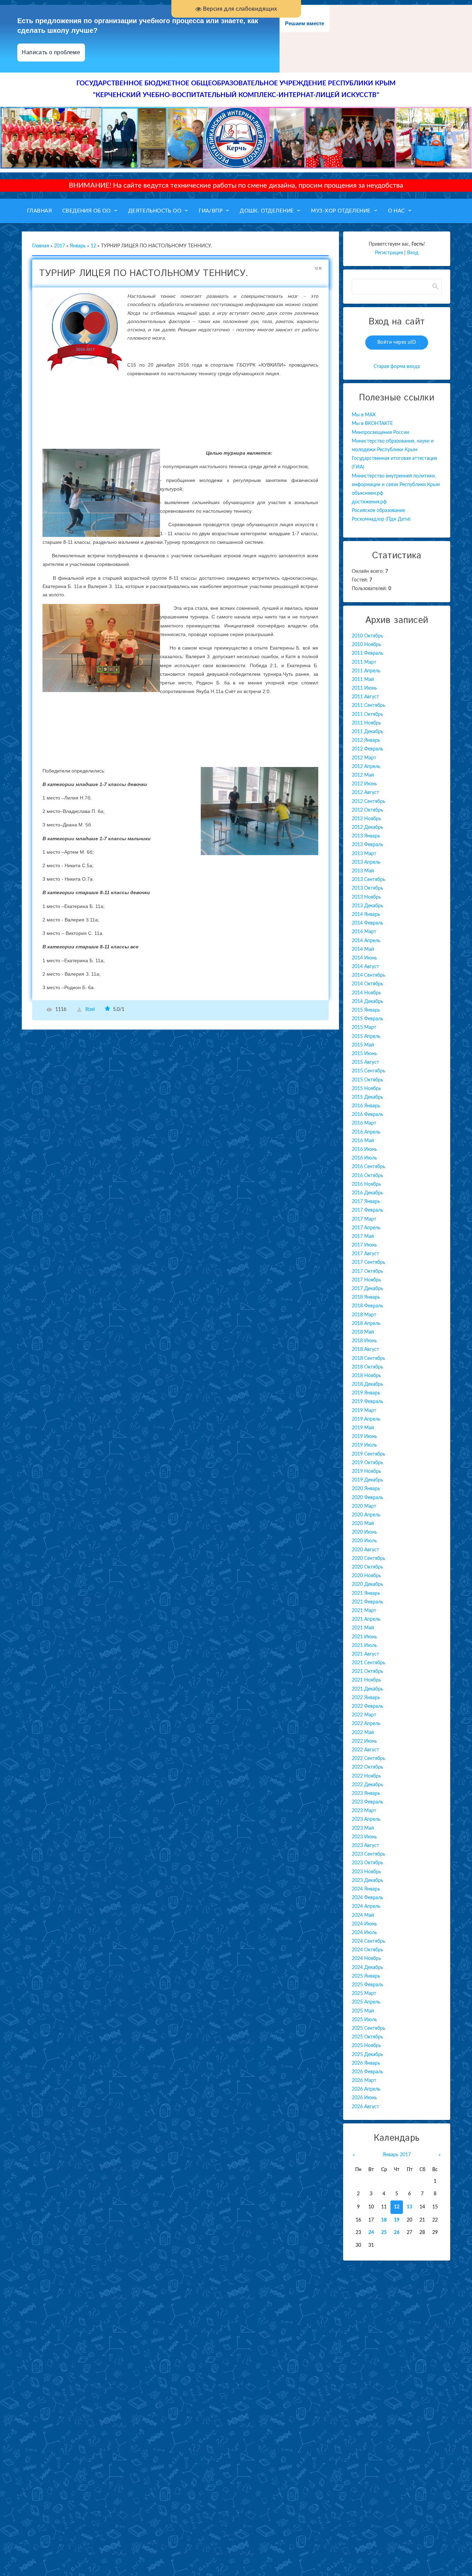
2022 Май (363, 1733)
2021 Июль (364, 1646)
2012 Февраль (367, 749)
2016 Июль (364, 1158)
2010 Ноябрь (366, 645)
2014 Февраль (367, 923)
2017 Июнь (364, 1245)
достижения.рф (369, 502)
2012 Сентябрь (369, 802)
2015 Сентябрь (369, 1071)
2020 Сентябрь (369, 1559)
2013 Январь (366, 836)
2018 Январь (366, 1297)
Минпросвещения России (380, 433)
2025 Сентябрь (369, 2028)
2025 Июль (364, 2020)
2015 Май (363, 1045)
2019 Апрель (366, 1419)
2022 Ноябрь (366, 1776)
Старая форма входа (397, 367)
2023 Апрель (366, 1819)
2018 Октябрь (367, 1367)
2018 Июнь (364, 1341)
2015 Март (364, 1027)
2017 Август (365, 1254)
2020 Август (365, 1550)
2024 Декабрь (367, 1968)
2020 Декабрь (367, 1584)
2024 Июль (364, 1933)
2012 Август (365, 793)
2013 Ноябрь (366, 897)
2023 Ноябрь (366, 1872)
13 (409, 2207)
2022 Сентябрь (369, 1759)
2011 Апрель (366, 671)
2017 (59, 246)
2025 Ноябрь (366, 2046)
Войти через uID (397, 342)
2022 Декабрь (367, 1785)
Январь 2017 (397, 2155)
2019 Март (364, 1411)
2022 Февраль (367, 1706)
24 (371, 2233)
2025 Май (363, 2011)
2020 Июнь (364, 1532)
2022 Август (365, 1750)
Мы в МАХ (364, 415)
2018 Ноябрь (366, 1376)
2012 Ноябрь (366, 819)
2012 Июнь (364, 784)
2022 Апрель (366, 1724)
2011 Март (364, 662)
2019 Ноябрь (366, 1471)
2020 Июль (364, 1541)
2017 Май (363, 1237)
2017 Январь (366, 1202)
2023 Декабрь (367, 1881)
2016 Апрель (366, 1132)
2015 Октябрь (367, 1080)
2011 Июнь (364, 688)
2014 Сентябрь (369, 975)
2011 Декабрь (367, 732)
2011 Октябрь (367, 714)
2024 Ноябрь (366, 1959)
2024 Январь (366, 1889)
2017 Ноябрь (366, 1280)
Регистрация (389, 253)
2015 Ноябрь (366, 1089)
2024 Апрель (366, 1906)
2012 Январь (366, 740)
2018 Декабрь (367, 1384)
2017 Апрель (366, 1228)
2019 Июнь (364, 1437)
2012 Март (364, 758)
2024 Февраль (367, 1898)
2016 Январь (366, 1106)
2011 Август (365, 697)
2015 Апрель (366, 1036)
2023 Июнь (364, 1837)
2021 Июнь (364, 1637)
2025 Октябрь (367, 2037)
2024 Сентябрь (369, 1941)
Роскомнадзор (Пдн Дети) (381, 519)
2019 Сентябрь (369, 1454)
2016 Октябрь (367, 1176)
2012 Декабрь (367, 827)
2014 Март (364, 932)
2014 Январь (366, 915)
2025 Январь (366, 1976)
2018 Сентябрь (369, 1358)
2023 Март (364, 1811)
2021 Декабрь (367, 1689)
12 (93, 246)
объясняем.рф (367, 493)
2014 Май (363, 949)
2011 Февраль (367, 653)
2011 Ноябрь (366, 723)
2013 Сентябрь (369, 880)
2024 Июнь (364, 1924)
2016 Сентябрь (369, 1167)
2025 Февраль (367, 1985)
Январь (78, 246)
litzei (90, 1010)
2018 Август (365, 1349)
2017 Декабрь (367, 1289)
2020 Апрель (366, 1515)
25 (384, 2233)
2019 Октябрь (367, 1463)
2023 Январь (366, 1793)
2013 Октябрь (367, 888)
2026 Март (364, 2081)
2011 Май (363, 680)
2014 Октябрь (367, 984)
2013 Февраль (367, 845)
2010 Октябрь (367, 636)
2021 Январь (366, 1593)
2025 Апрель (366, 2002)
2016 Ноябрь (366, 1184)
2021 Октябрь (367, 1671)
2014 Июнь (364, 958)
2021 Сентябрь (369, 1663)
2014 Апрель (366, 941)
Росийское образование (378, 511)
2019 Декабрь (367, 1480)
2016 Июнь (364, 1149)
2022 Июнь (364, 1741)
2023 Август (365, 1846)
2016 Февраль (367, 1115)
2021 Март (364, 1611)
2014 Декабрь (367, 1002)
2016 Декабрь (367, 1193)
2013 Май (363, 871)
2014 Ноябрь (366, 993)
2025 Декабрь (367, 2055)
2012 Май (363, 775)
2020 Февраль (367, 1498)
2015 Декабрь (367, 1097)
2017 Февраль (367, 1210)
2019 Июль (364, 1445)
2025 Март (364, 1993)
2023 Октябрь (367, 1863)
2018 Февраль (367, 1306)
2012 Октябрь (367, 810)
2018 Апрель (366, 1324)
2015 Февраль (367, 1019)
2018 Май (363, 1332)
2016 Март (364, 1123)
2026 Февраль (367, 2072)
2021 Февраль (367, 1602)
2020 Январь (366, 1489)
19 (397, 2220)
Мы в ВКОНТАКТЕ (372, 424)
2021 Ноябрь (366, 1680)
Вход (413, 253)
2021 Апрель (366, 1619)
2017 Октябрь (367, 1271)
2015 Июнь (364, 1054)
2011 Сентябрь (369, 705)
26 (397, 2233)
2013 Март (364, 854)
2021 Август (365, 1654)
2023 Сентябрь (369, 1854)
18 (384, 2220)
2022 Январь (366, 1698)
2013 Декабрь (367, 906)
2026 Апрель (366, 2089)
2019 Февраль (367, 1402)
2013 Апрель (366, 862)
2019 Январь (366, 1393)
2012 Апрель (366, 767)
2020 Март (364, 1506)
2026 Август (365, 2107)
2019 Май (363, 1428)
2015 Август (365, 1062)
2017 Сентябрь (369, 1262)
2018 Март (364, 1315)
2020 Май (363, 1524)
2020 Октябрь (367, 1567)
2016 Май (363, 1141)
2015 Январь (366, 1010)
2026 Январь (366, 2063)
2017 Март (364, 1219)
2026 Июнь (364, 2098)
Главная (41, 246)
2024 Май (363, 1915)
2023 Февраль (367, 1802)
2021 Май (363, 1628)
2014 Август (365, 967)
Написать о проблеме (51, 52)
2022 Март (364, 1715)
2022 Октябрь (367, 1767)
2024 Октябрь (367, 1950)
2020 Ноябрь (366, 1576)
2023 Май (363, 1828)
